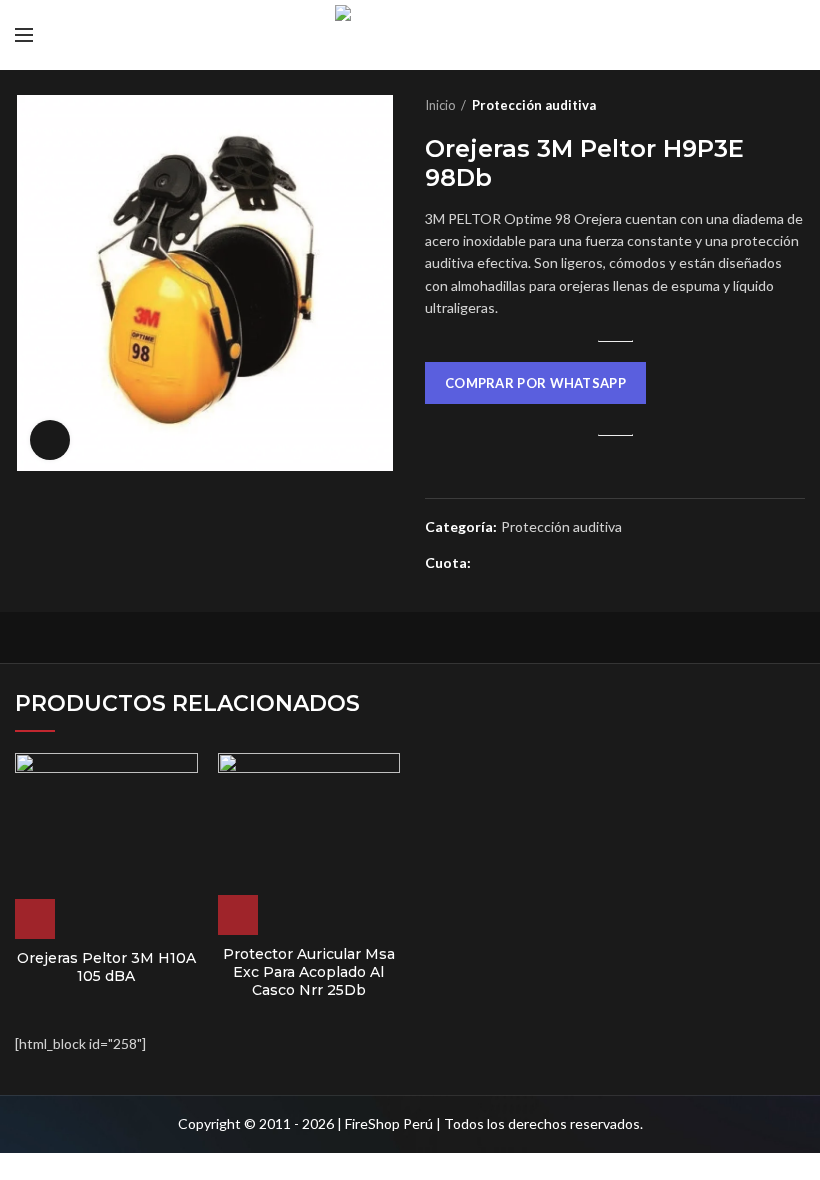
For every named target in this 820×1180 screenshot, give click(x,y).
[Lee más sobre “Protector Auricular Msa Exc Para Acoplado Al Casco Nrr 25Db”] (238, 915)
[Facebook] (490, 564)
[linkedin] (559, 564)
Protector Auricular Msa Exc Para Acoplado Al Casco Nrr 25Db (309, 972)
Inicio (440, 105)
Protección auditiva (534, 105)
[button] (535, 385)
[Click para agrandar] (50, 440)
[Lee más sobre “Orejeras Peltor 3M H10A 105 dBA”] (35, 919)
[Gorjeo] (513, 564)
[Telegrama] (582, 564)
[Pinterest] (536, 564)
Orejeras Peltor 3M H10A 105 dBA (106, 967)
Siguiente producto (795, 105)
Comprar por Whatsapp (535, 383)
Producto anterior (755, 105)
